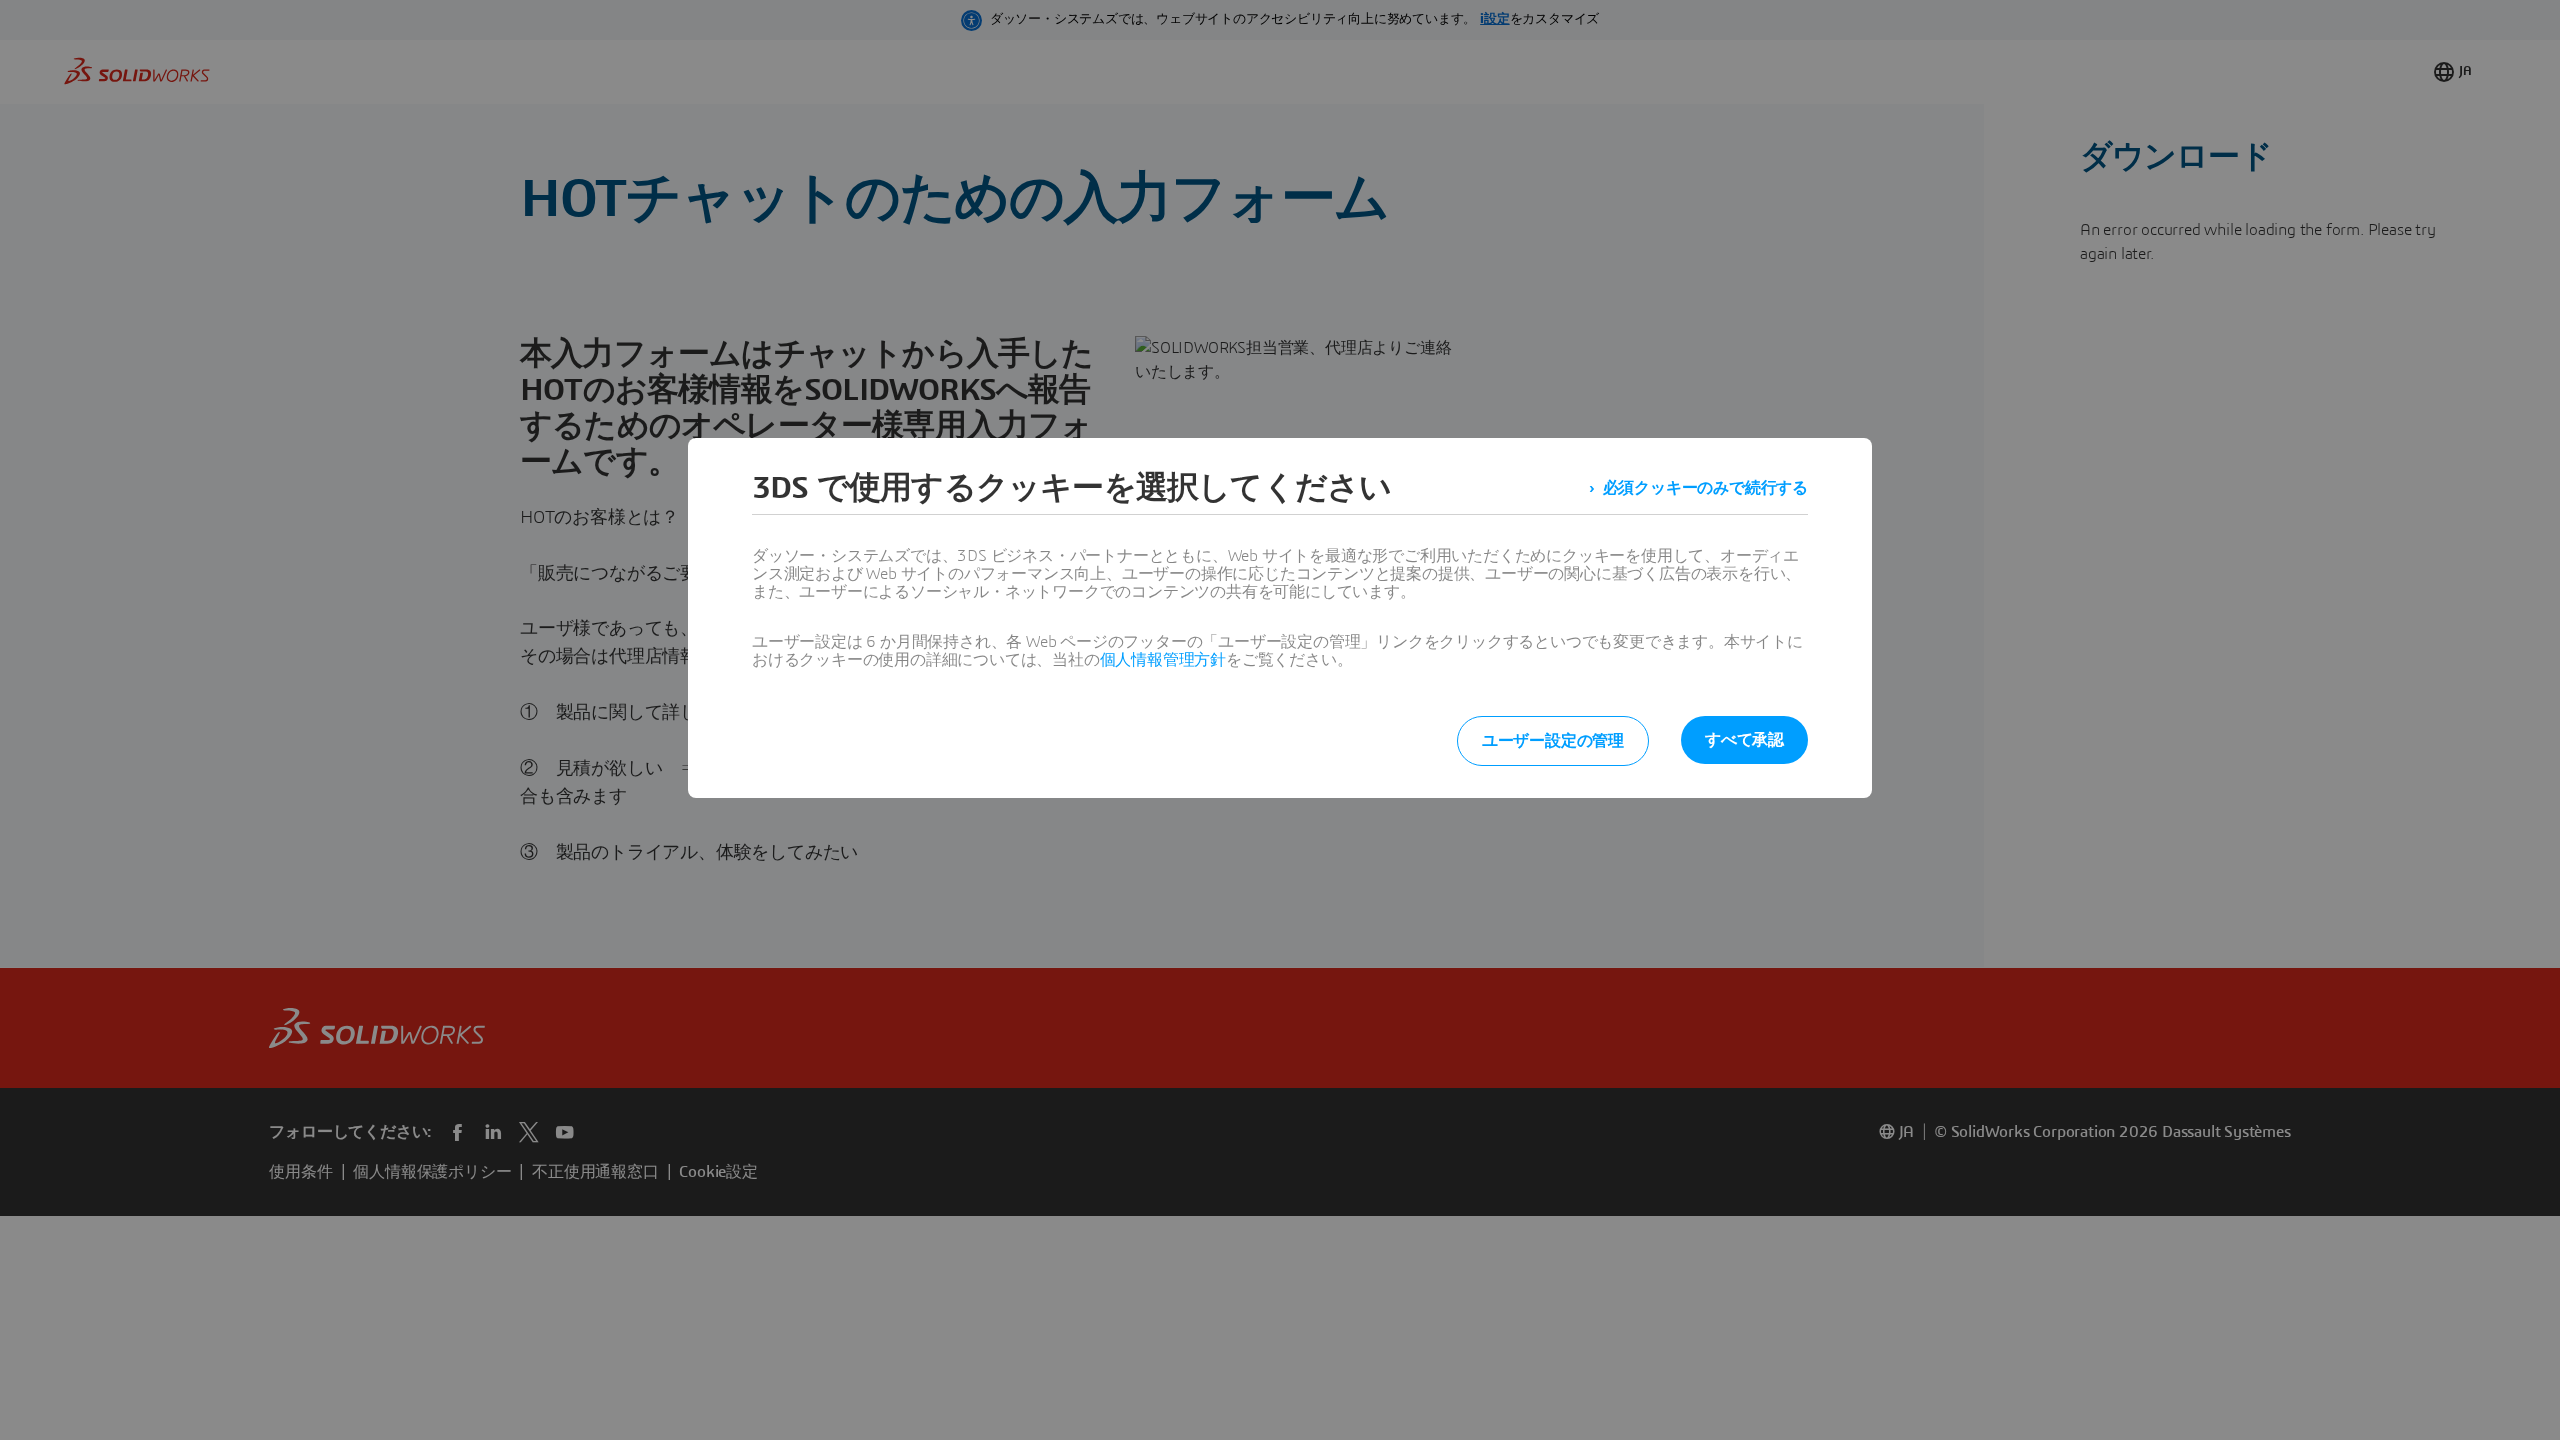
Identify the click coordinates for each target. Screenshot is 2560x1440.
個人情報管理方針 (1163, 660)
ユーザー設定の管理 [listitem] (1553, 741)
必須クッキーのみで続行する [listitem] (1705, 488)
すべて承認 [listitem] (1744, 740)
